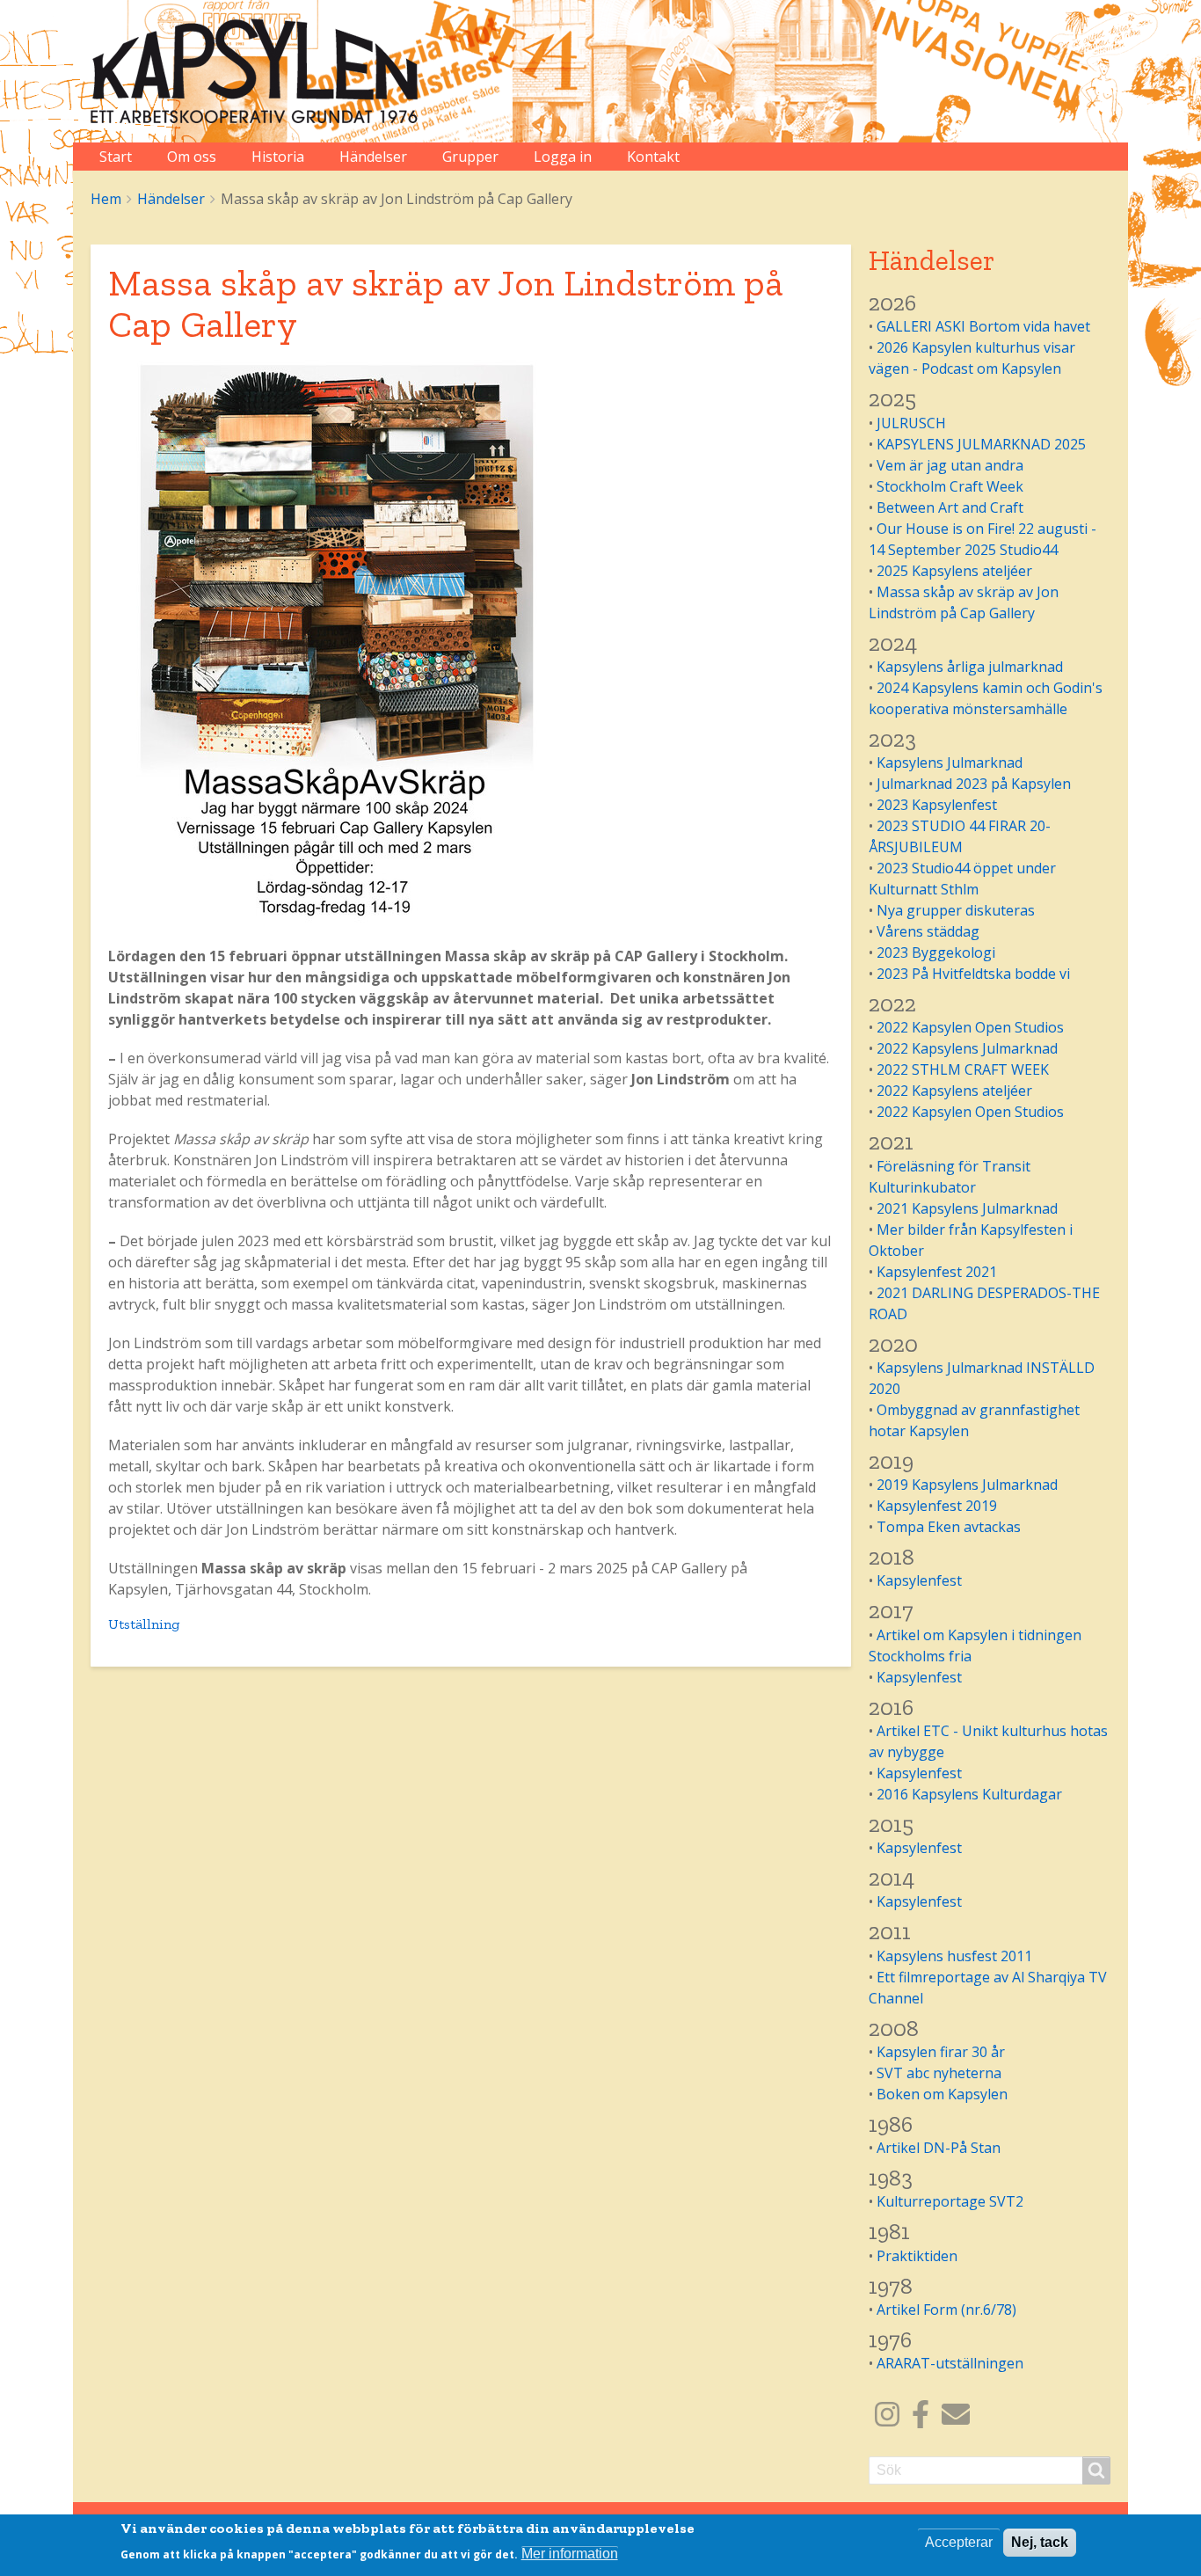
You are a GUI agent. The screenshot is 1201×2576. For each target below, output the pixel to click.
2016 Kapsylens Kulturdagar (969, 1794)
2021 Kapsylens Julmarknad (967, 1208)
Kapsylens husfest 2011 (954, 1956)
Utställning (144, 1624)
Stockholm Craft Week (950, 486)
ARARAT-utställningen (950, 2363)
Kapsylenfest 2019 (937, 1506)
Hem (106, 199)
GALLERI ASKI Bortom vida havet (983, 326)
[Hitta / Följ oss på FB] (921, 2419)
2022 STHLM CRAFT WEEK (963, 1069)
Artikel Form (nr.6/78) (946, 2310)
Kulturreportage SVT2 (950, 2201)
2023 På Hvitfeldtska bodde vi (973, 974)
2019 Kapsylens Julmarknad (967, 1485)
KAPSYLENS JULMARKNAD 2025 (981, 444)
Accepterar (959, 2542)
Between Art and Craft (950, 507)
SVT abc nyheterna (939, 2073)
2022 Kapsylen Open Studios (970, 1027)
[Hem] (262, 71)
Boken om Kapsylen (942, 2094)
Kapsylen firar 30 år (941, 2052)
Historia (278, 157)
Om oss (192, 157)
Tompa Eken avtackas (949, 1527)
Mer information (570, 2554)
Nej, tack (1040, 2542)
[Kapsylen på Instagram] (887, 2419)
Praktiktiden (917, 2256)
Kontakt (653, 157)
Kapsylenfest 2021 (937, 1272)
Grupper (470, 157)
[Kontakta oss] (956, 2419)
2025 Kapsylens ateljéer (954, 571)
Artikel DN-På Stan (939, 2148)
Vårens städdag (928, 931)
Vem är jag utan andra (950, 465)
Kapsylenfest (919, 1580)
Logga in (563, 157)
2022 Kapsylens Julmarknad (967, 1048)
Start (116, 157)
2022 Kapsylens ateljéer (954, 1091)
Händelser (373, 157)
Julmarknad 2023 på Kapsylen (974, 784)
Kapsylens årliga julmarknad (970, 667)
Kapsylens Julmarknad (950, 763)
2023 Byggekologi (936, 952)
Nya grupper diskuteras (956, 910)
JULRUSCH (911, 423)
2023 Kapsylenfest (937, 805)
